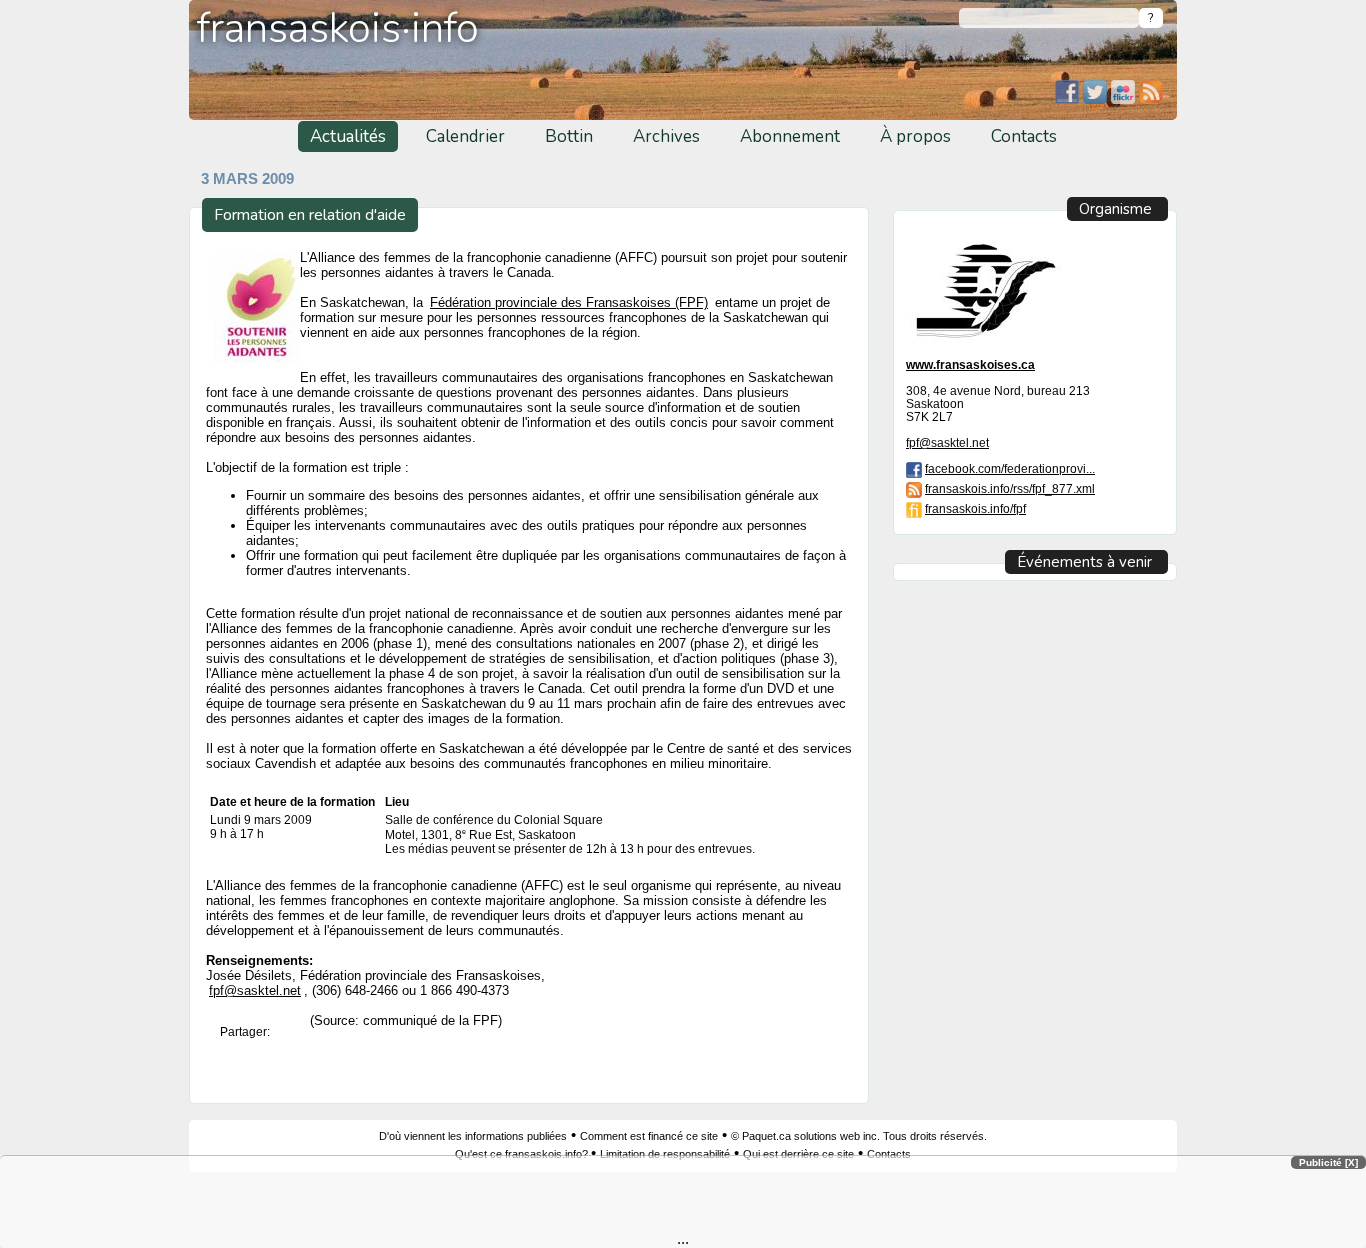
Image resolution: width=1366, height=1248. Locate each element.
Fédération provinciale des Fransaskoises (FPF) (569, 302)
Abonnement (790, 136)
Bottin (569, 136)
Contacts (1024, 136)
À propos (915, 136)
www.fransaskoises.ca (970, 364)
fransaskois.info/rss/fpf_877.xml (1010, 488)
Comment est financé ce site (649, 1136)
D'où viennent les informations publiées (473, 1136)
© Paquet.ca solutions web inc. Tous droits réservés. (859, 1136)
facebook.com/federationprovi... (1010, 468)
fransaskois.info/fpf (975, 508)
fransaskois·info (338, 28)
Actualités (348, 136)
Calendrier (465, 136)
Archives (666, 136)
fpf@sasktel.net (255, 990)
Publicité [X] (1328, 1162)
